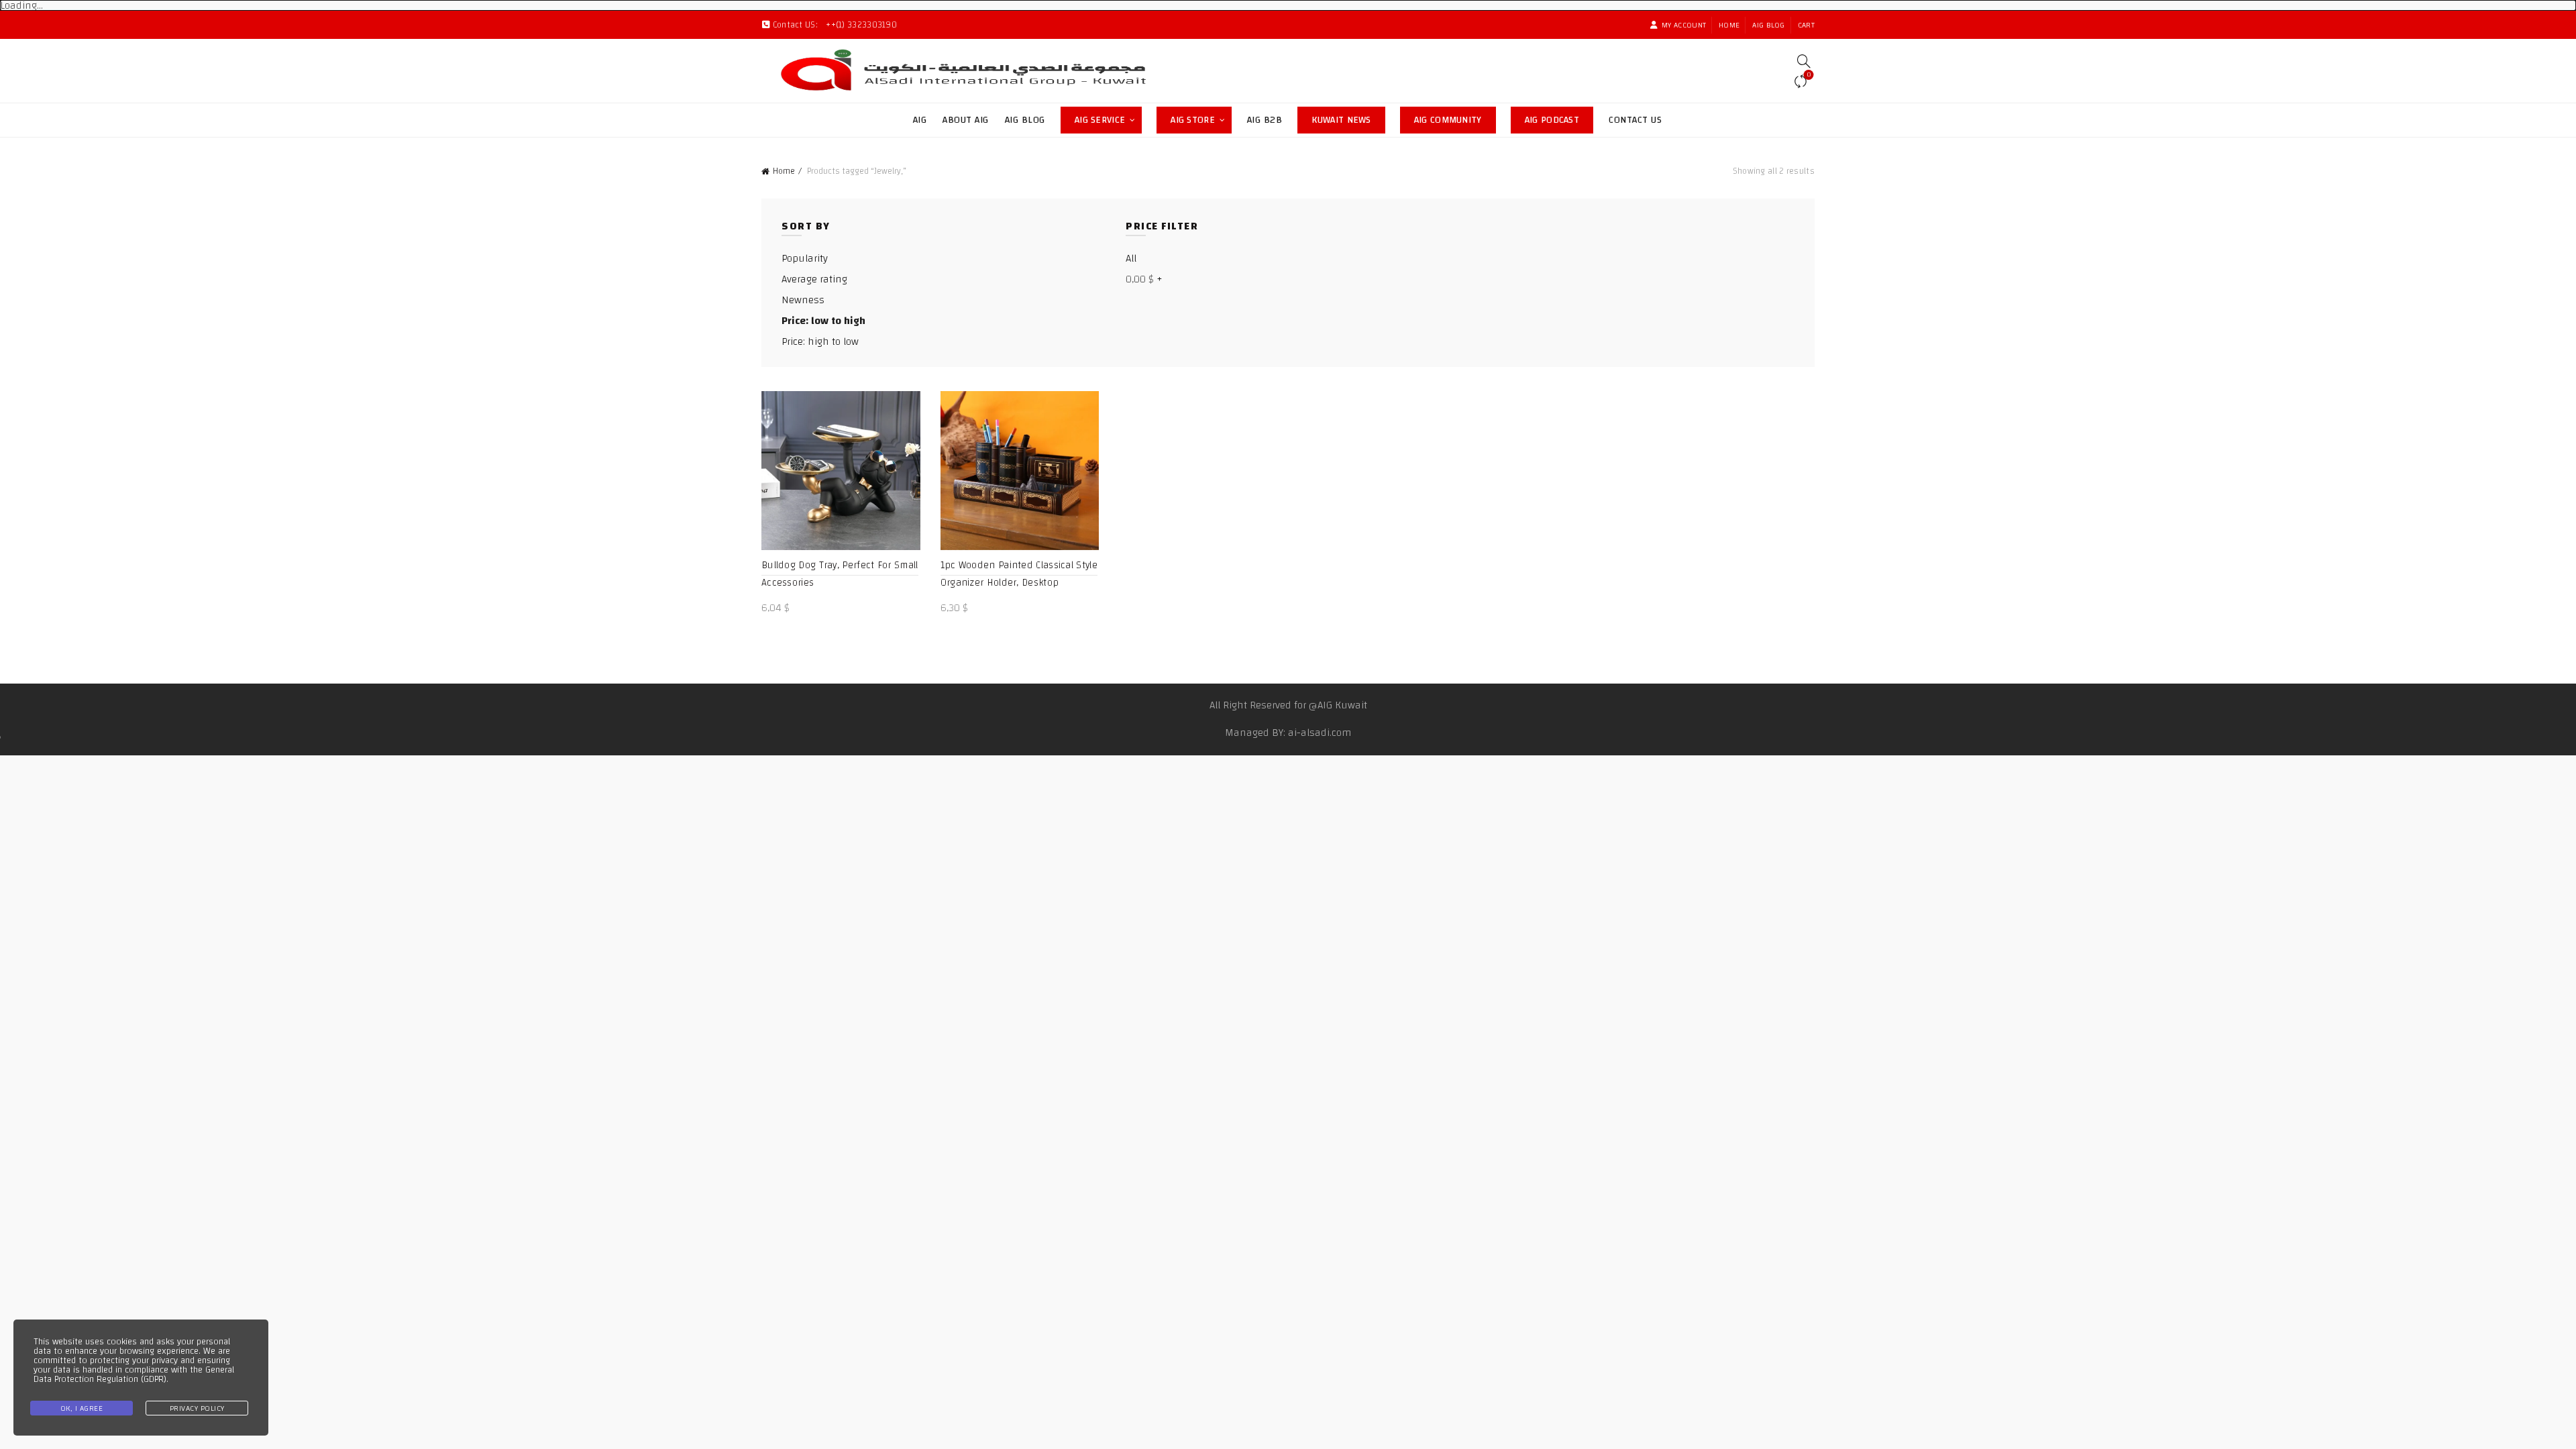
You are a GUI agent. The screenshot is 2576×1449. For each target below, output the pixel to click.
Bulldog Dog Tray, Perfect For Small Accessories (840, 574)
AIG (920, 120)
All (1131, 258)
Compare (1809, 76)
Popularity (805, 258)
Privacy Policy (197, 1408)
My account (1684, 25)
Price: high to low (820, 341)
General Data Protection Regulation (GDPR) (134, 1375)
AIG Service (1100, 120)
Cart (1806, 25)
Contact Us (1635, 120)
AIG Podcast (1559, 118)
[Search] (1804, 61)
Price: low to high (823, 321)
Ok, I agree (82, 1408)
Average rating (814, 279)
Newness (803, 300)
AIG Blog (1768, 25)
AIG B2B (1265, 120)
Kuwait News (1348, 118)
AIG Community (1455, 118)
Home (1729, 25)
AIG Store (1201, 118)
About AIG (966, 120)
